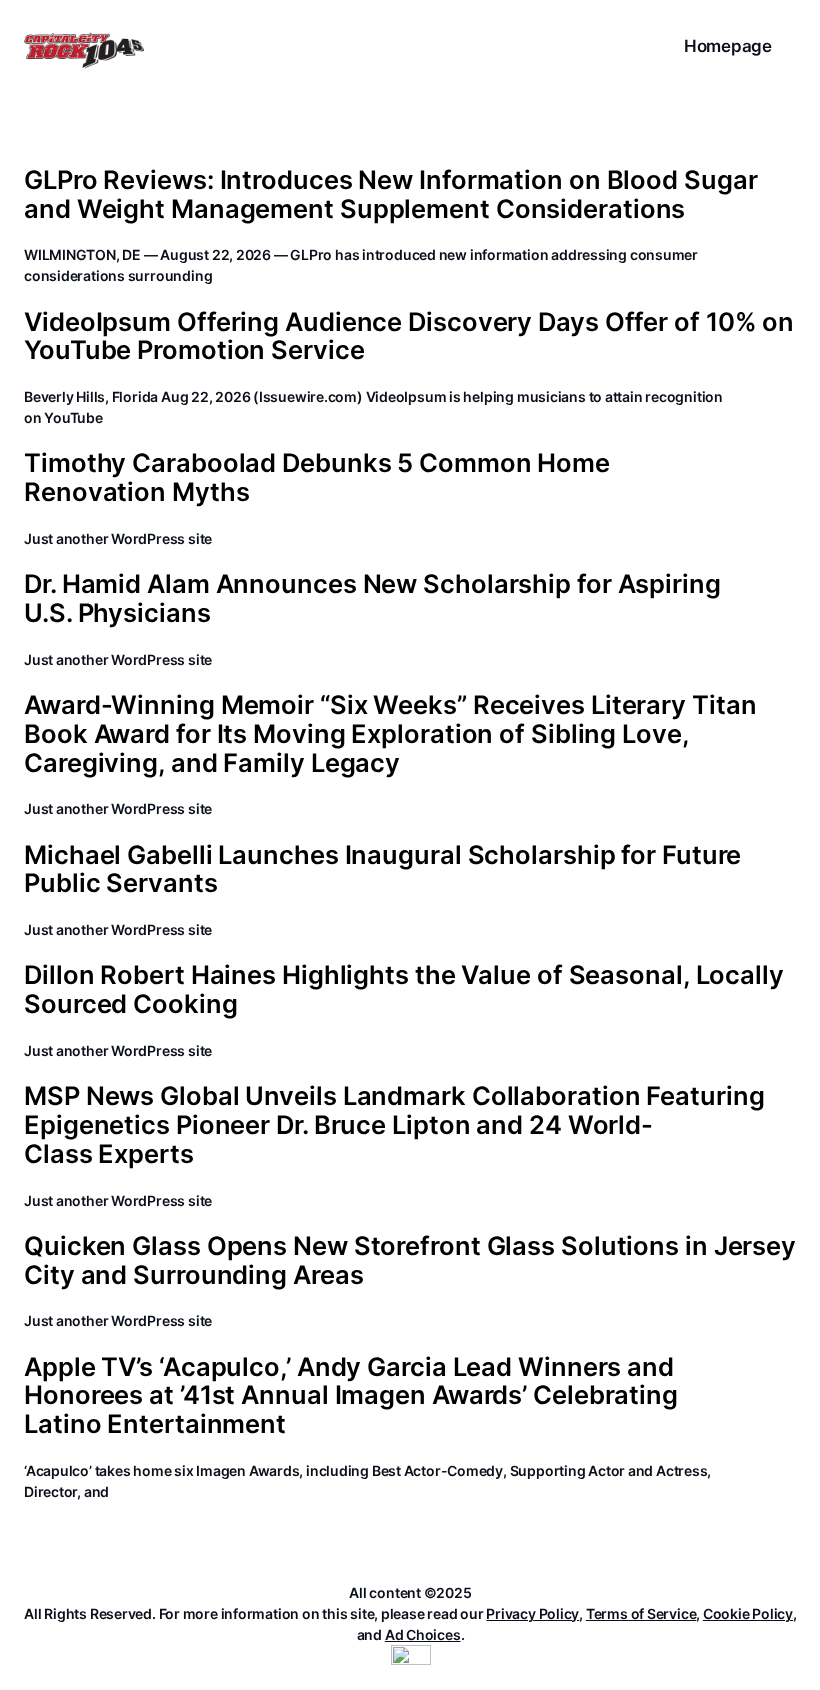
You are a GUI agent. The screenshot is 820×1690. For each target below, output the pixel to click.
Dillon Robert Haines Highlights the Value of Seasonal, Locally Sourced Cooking (404, 989)
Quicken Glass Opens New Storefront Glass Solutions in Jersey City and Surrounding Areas (410, 1260)
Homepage (728, 46)
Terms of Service (641, 1613)
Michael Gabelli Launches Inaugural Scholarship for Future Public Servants (382, 869)
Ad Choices (423, 1634)
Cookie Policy (748, 1613)
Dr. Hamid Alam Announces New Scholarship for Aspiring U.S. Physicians (372, 598)
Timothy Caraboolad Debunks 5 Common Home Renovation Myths (317, 477)
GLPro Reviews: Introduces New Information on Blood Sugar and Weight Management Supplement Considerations (390, 194)
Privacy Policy (532, 1613)
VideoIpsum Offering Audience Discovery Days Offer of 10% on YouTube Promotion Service (409, 336)
